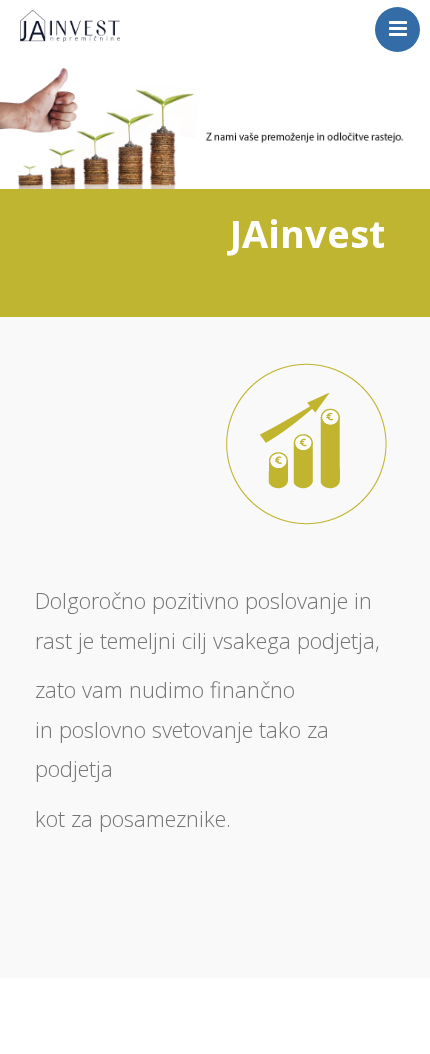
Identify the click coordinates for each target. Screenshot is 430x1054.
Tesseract (228, 1025)
